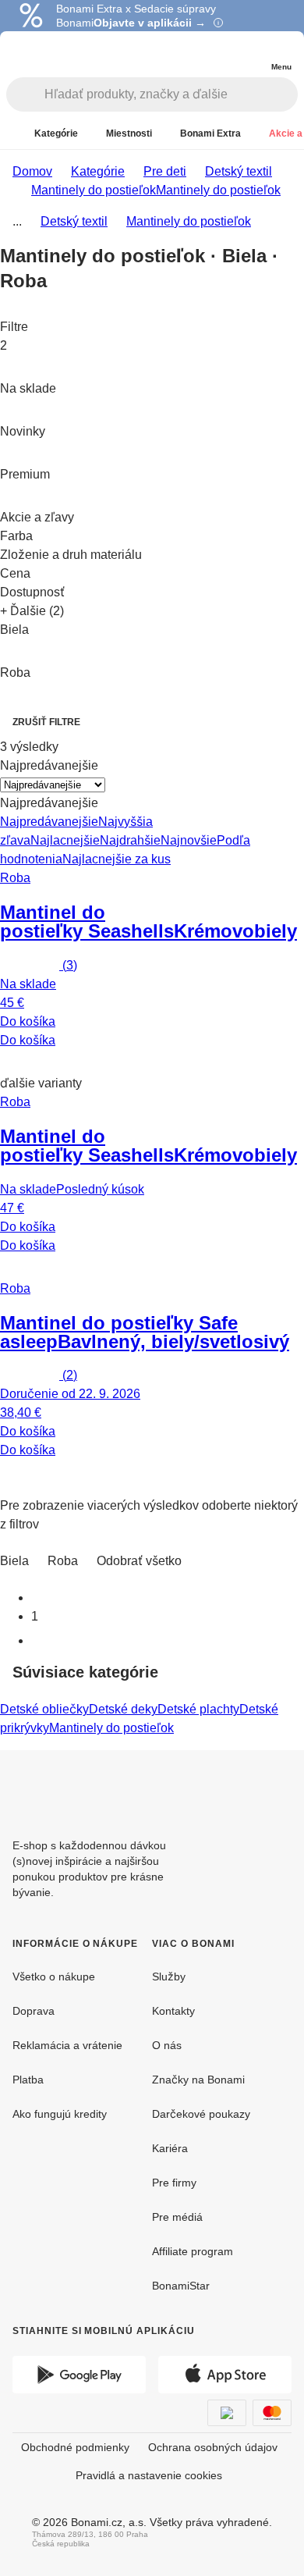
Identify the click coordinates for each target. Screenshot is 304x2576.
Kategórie (98, 171)
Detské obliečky (44, 1709)
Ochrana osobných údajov (213, 2447)
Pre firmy (174, 2183)
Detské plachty (198, 1709)
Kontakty (173, 2011)
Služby (169, 1976)
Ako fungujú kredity (60, 2114)
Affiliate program (193, 2251)
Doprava (34, 2011)
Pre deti (165, 171)
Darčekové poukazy (201, 2114)
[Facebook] (242, 1788)
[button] (152, 1062)
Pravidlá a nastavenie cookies (149, 2475)
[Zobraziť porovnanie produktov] (218, 55)
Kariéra (170, 2148)
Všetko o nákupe (54, 1976)
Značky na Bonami (198, 2080)
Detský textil (239, 171)
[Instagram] (279, 1788)
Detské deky (123, 1709)
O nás (167, 2045)
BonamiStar (181, 2286)
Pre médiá (177, 2217)
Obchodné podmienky (75, 2447)
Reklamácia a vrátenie (67, 2045)
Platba (28, 2080)
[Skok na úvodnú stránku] (46, 55)
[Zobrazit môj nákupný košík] (249, 53)
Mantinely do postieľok (218, 190)
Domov (32, 171)
